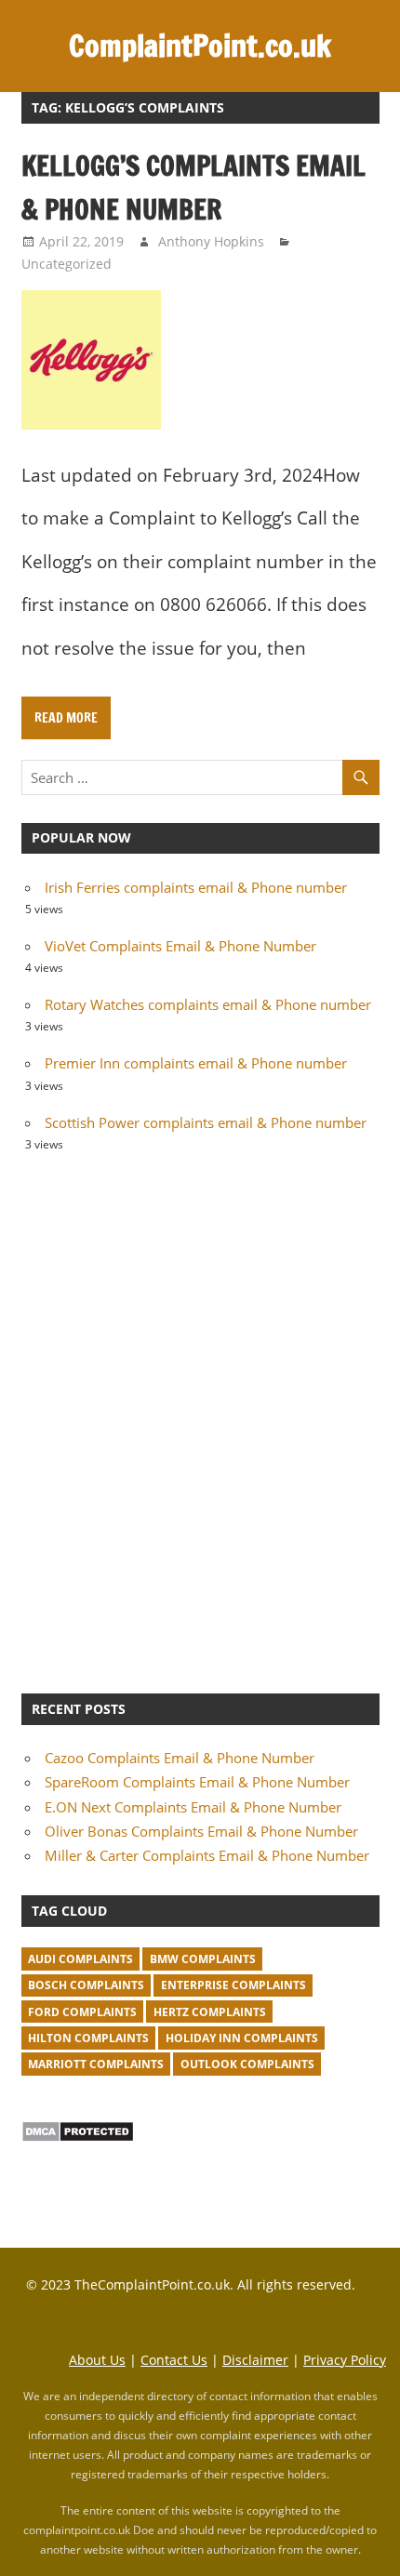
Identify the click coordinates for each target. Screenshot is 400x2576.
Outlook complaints (247, 2064)
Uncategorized (67, 264)
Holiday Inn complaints (242, 2038)
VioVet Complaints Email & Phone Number (180, 946)
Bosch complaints (86, 1985)
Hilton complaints (88, 2038)
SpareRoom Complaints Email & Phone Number (197, 1782)
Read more (66, 718)
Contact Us (174, 2360)
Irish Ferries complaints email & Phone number (196, 887)
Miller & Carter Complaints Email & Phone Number (207, 1855)
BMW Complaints (203, 1959)
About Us (97, 2360)
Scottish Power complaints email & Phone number (206, 1122)
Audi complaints (80, 1959)
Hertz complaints (210, 2012)
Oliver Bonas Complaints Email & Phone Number (201, 1831)
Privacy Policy (345, 2360)
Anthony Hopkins (211, 241)
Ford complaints (82, 2012)
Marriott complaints (96, 2064)
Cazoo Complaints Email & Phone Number (180, 1758)
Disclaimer (255, 2360)
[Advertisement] (200, 1420)
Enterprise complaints (233, 1985)
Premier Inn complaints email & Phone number (196, 1063)
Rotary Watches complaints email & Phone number (208, 1004)
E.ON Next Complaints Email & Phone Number (193, 1807)
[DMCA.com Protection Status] (78, 2137)
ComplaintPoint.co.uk (200, 46)
